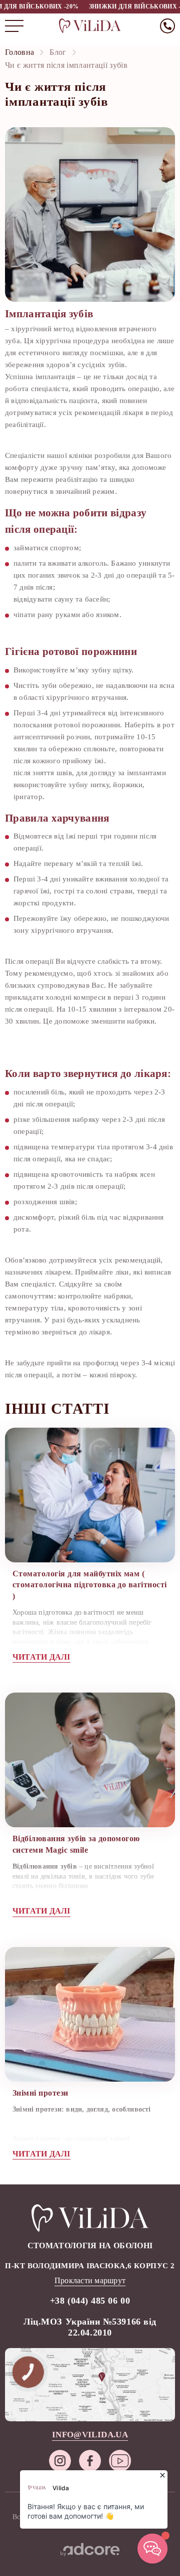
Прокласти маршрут (90, 2280)
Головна (19, 52)
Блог (58, 52)
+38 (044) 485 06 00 (90, 2301)
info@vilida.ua (90, 2435)
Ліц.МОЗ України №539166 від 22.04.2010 (90, 2327)
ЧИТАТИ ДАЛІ (41, 1657)
